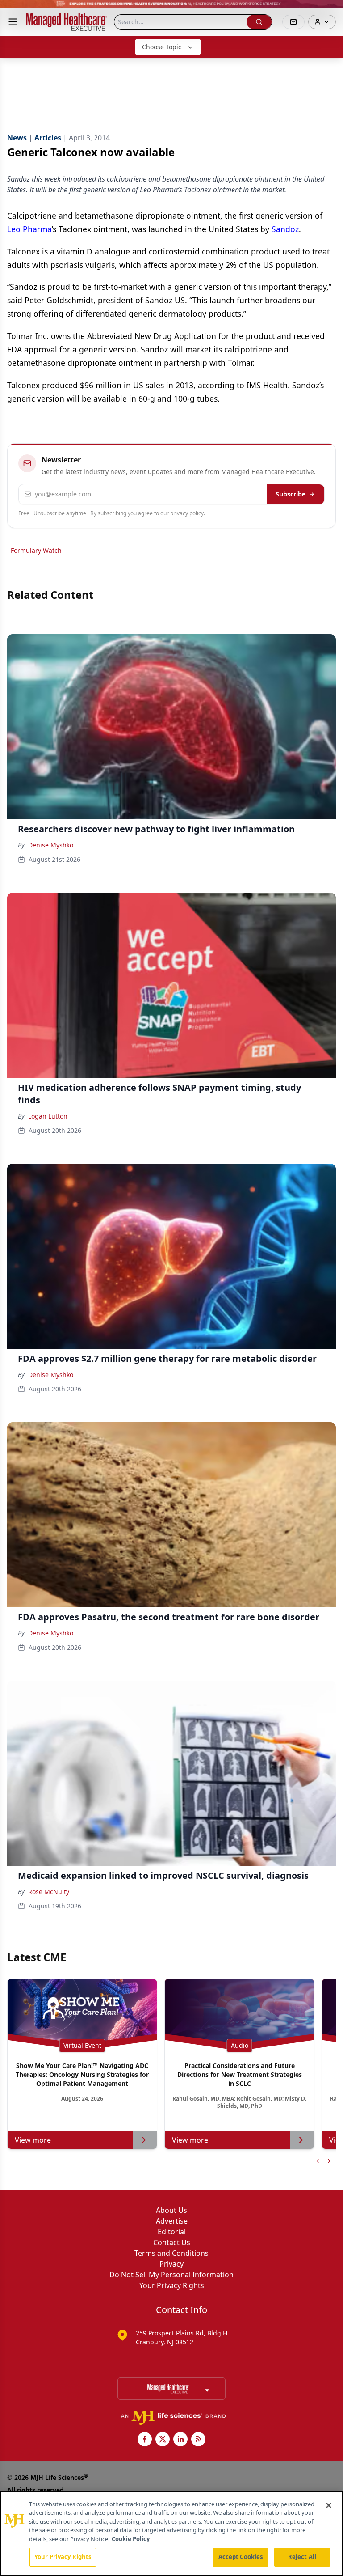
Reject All (302, 2557)
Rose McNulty (49, 1892)
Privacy (171, 2264)
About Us (171, 2210)
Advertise (172, 2221)
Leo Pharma (29, 229)
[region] (171, 2534)
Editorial (172, 2232)
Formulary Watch (36, 550)
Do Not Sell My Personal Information (171, 2275)
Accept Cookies (241, 2557)
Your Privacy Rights (172, 2285)
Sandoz (285, 229)
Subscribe (291, 494)
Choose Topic (162, 47)
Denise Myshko (51, 845)
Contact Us (172, 2242)
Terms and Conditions (171, 2253)
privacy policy (187, 513)
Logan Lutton (48, 1116)
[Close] (329, 2505)
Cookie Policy (131, 2539)
